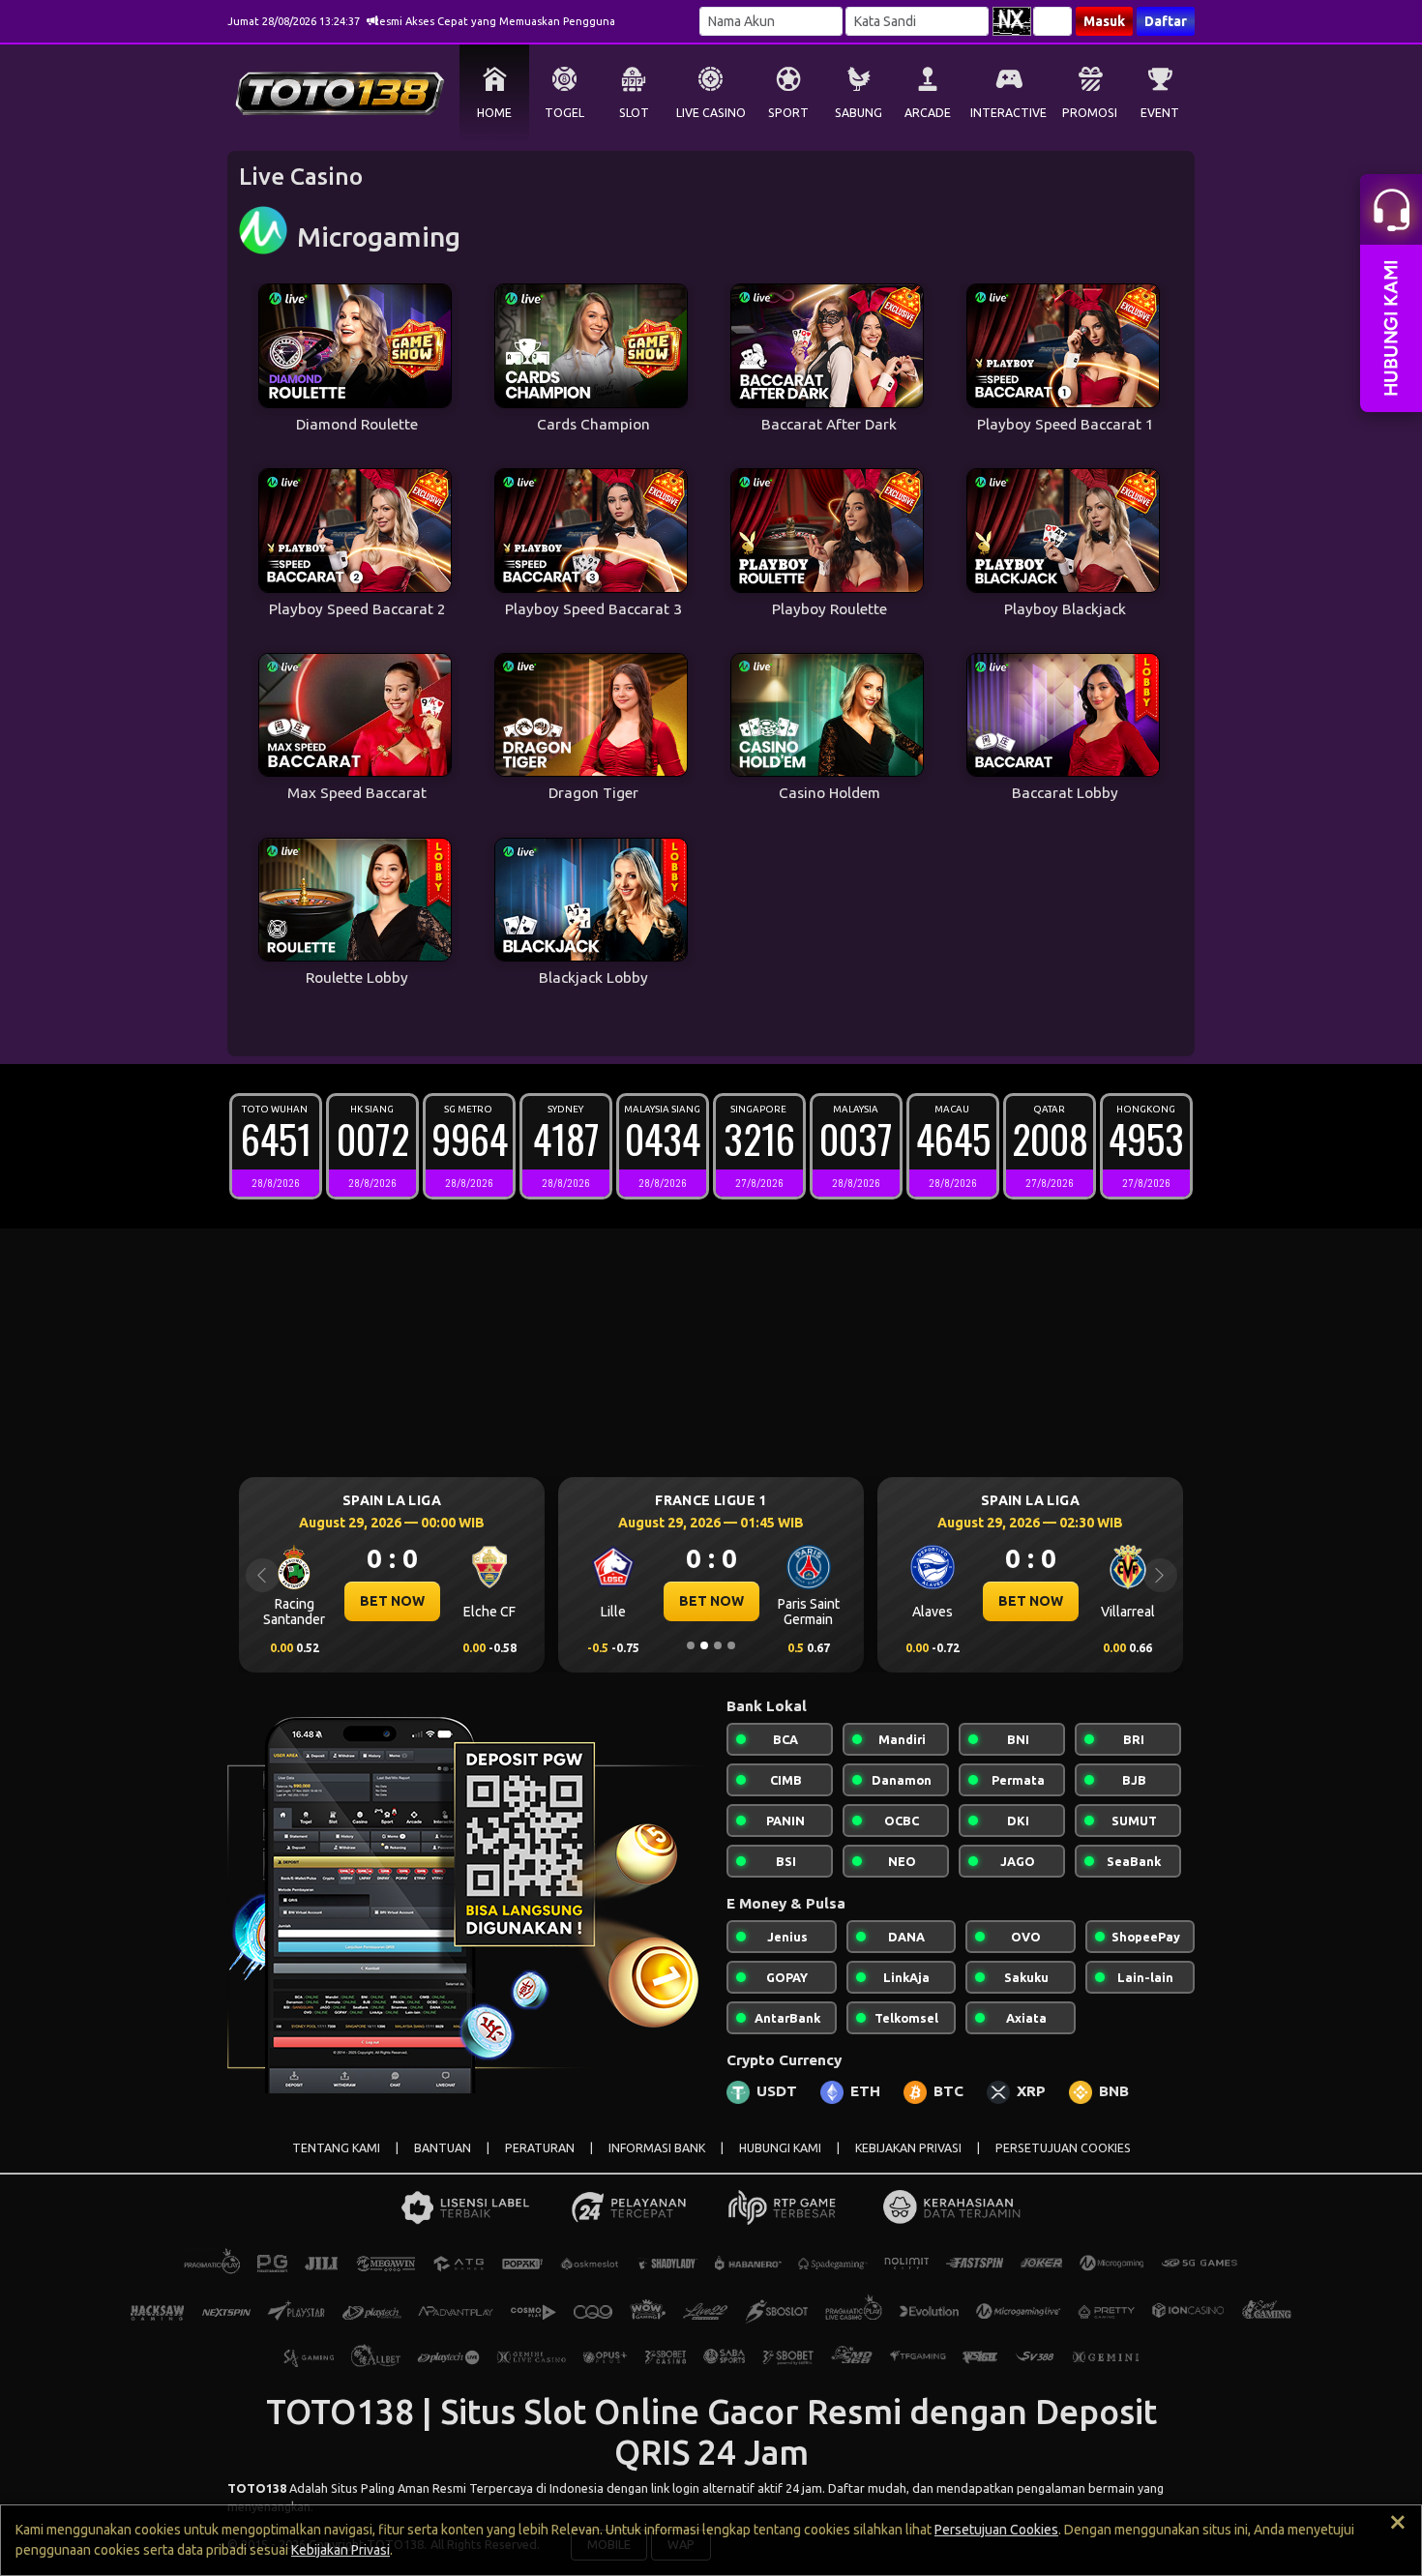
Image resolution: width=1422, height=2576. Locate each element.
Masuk (1104, 21)
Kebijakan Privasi (341, 2550)
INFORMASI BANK (657, 2148)
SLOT (634, 113)
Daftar (1166, 21)
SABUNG (859, 113)
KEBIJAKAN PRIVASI (908, 2148)
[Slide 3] (718, 1645)
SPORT (788, 113)
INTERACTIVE (1008, 113)
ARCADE (928, 113)
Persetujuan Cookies (996, 2530)
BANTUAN (443, 2148)
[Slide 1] (691, 1645)
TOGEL (564, 113)
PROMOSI (1090, 113)
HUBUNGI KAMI (780, 2148)
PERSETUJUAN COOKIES (1063, 2148)
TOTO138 (257, 2488)
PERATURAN (540, 2148)
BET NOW (392, 1601)
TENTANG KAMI (336, 2148)
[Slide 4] (731, 1645)
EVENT (1160, 113)
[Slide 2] (704, 1645)
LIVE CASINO (711, 113)
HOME (494, 113)
